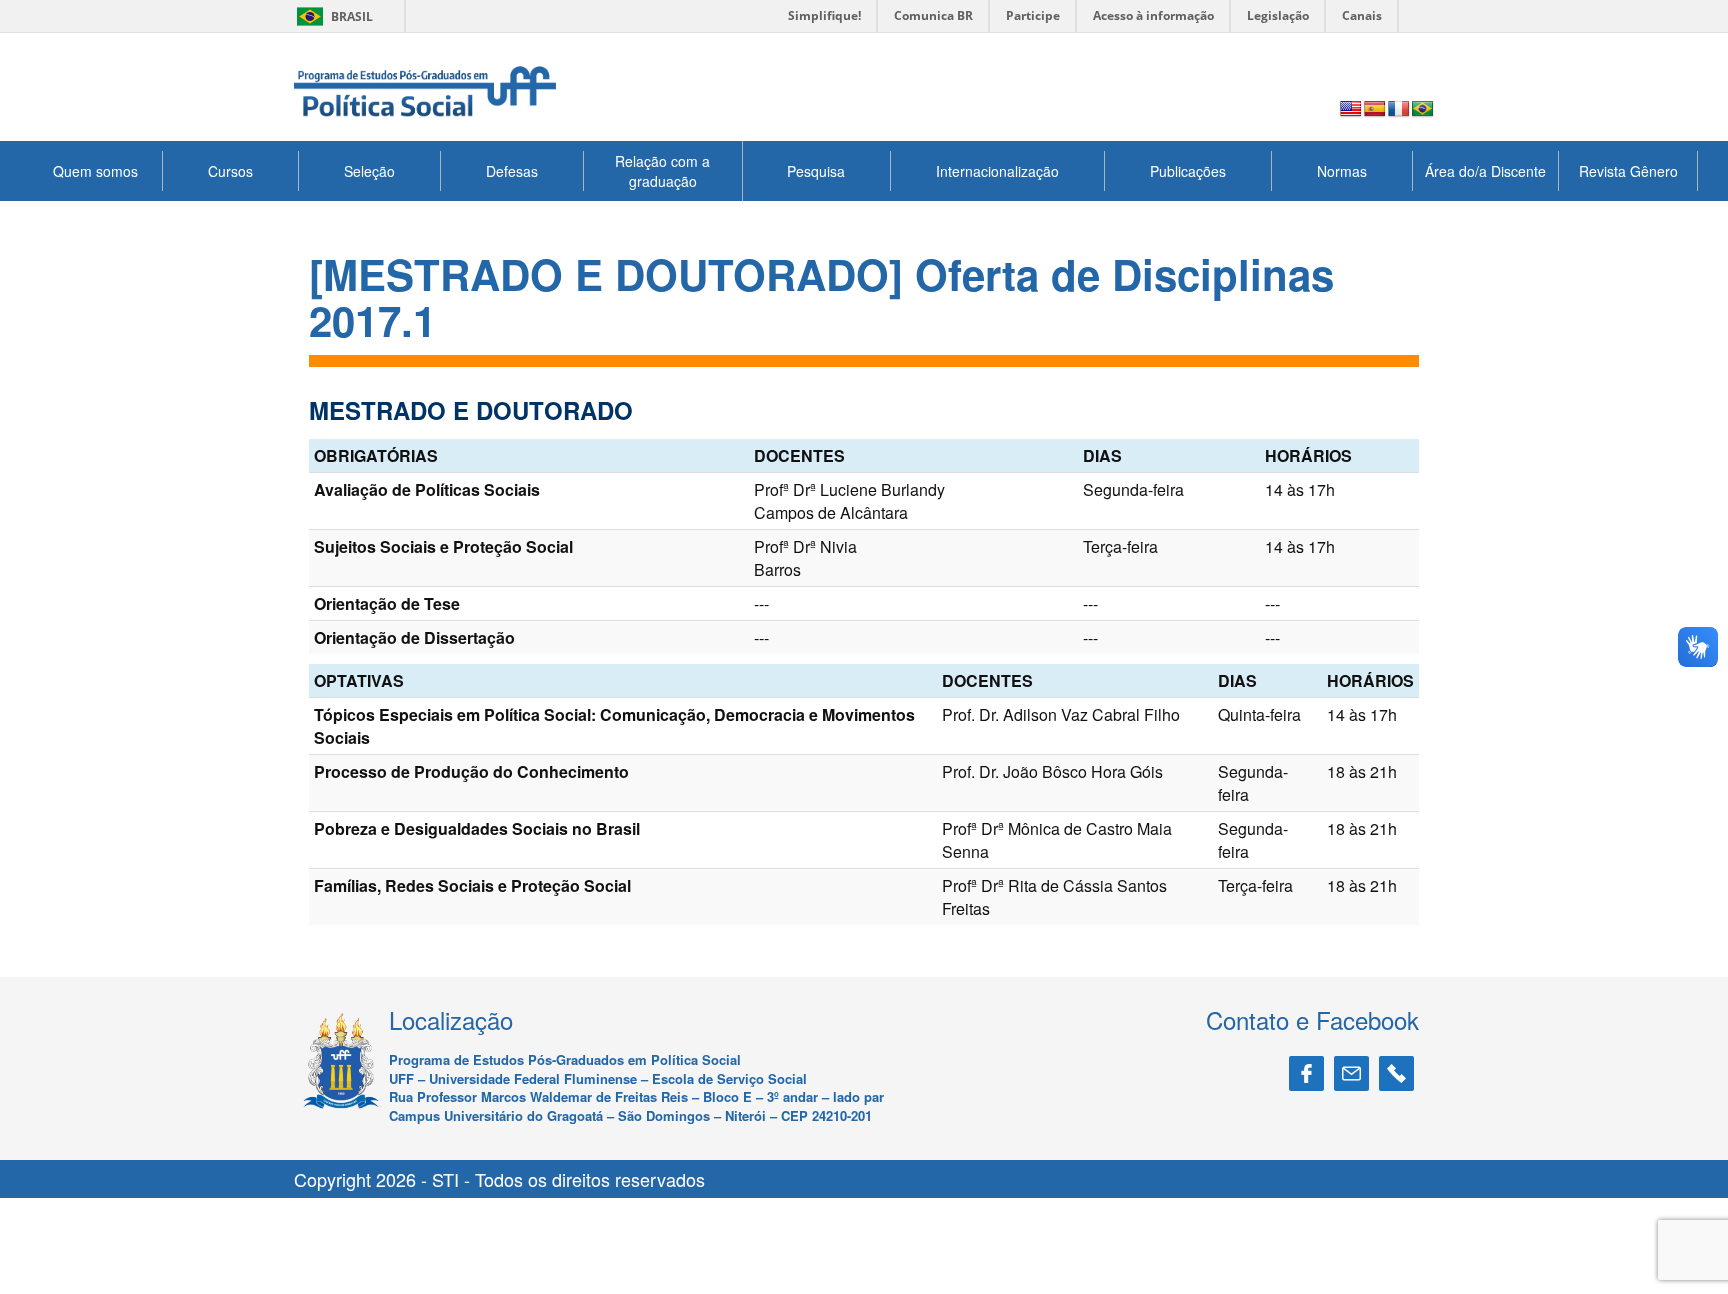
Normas (1342, 171)
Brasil (331, 16)
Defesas (512, 171)
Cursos (230, 171)
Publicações (1188, 171)
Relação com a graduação (662, 171)
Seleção (369, 171)
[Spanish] (1375, 109)
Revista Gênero (1628, 171)
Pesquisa (816, 171)
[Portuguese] (1423, 109)
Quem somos (95, 171)
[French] (1399, 109)
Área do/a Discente (1485, 171)
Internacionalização (997, 171)
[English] (1351, 109)
